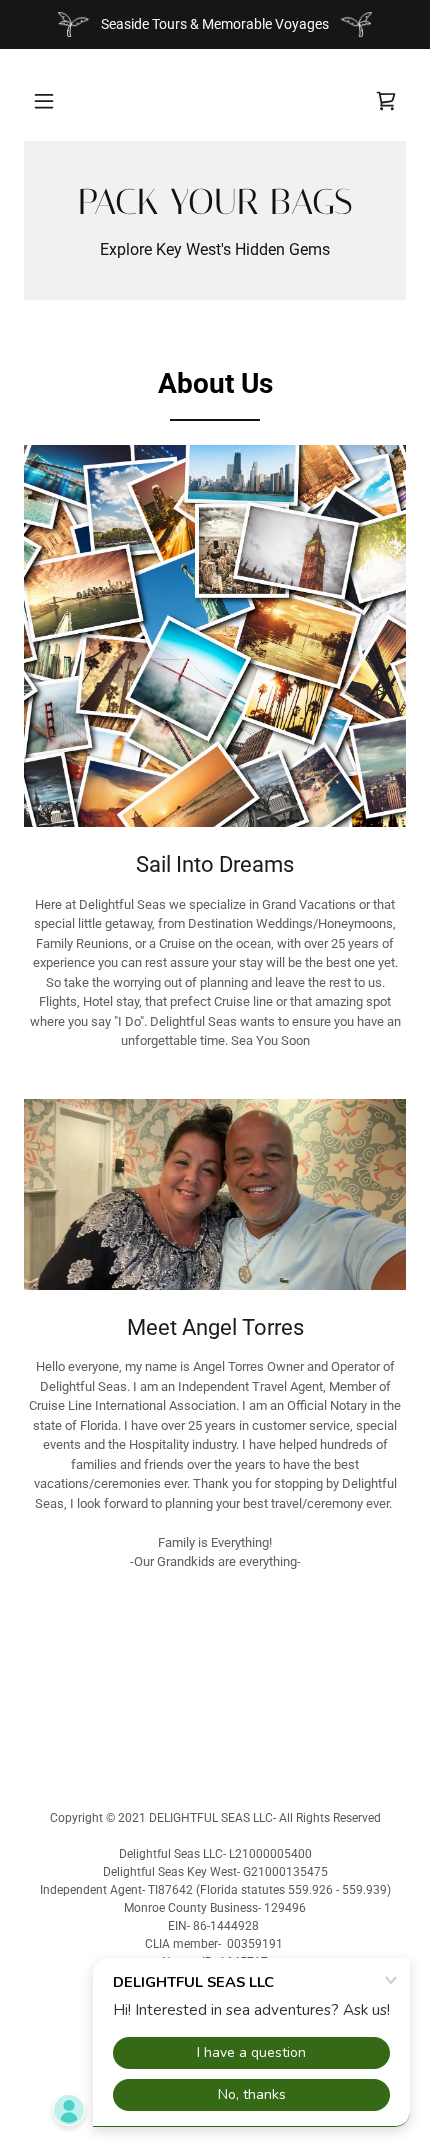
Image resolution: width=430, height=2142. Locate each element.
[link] (386, 101)
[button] (44, 101)
